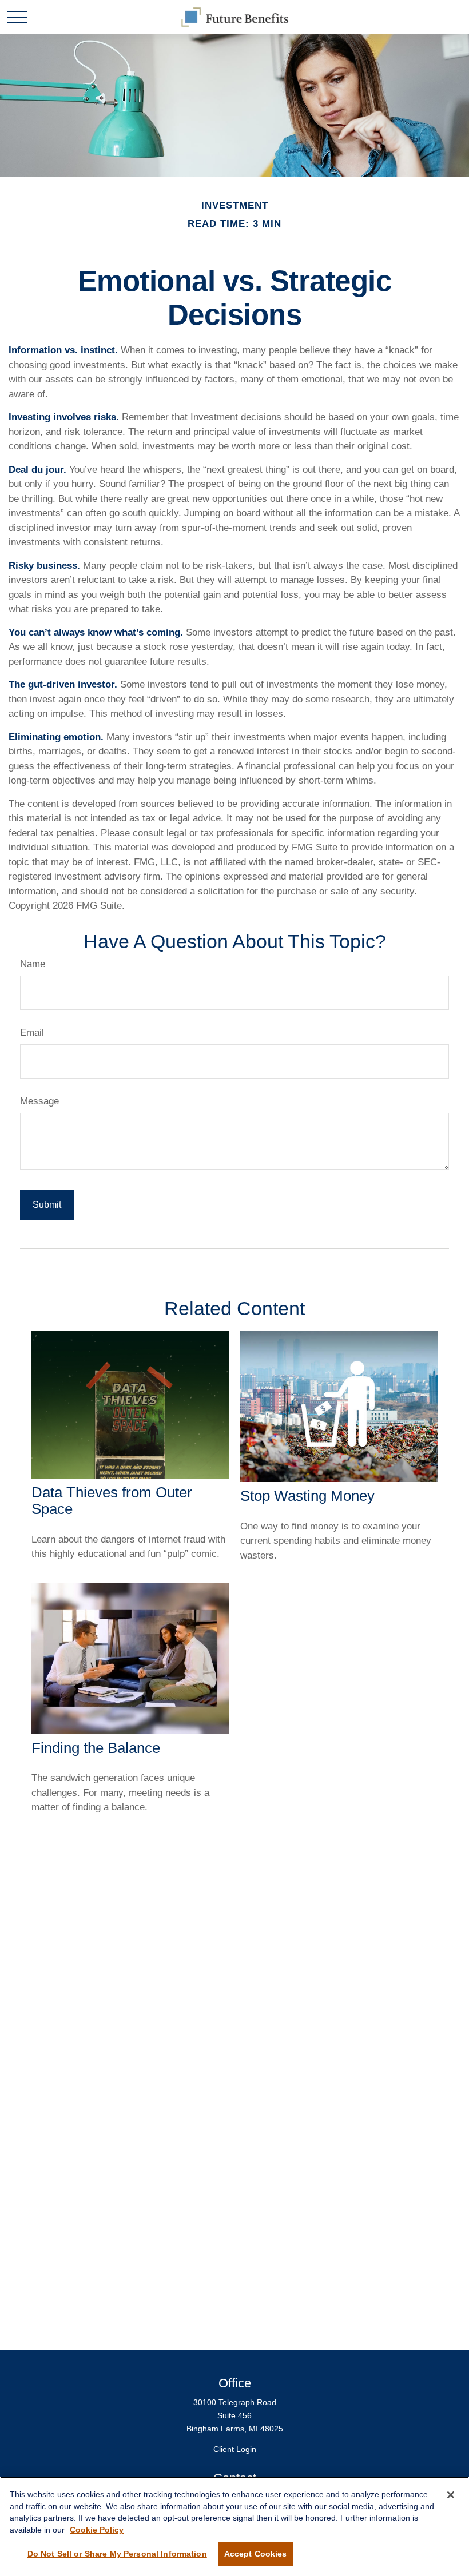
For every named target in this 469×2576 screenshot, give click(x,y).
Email (32, 1033)
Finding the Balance (96, 1748)
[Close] (451, 2495)
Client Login (235, 2449)
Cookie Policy (97, 2530)
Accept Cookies (256, 2554)
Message (39, 1101)
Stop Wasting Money (307, 1496)
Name (33, 964)
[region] (234, 2526)
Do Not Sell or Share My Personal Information (117, 2554)
